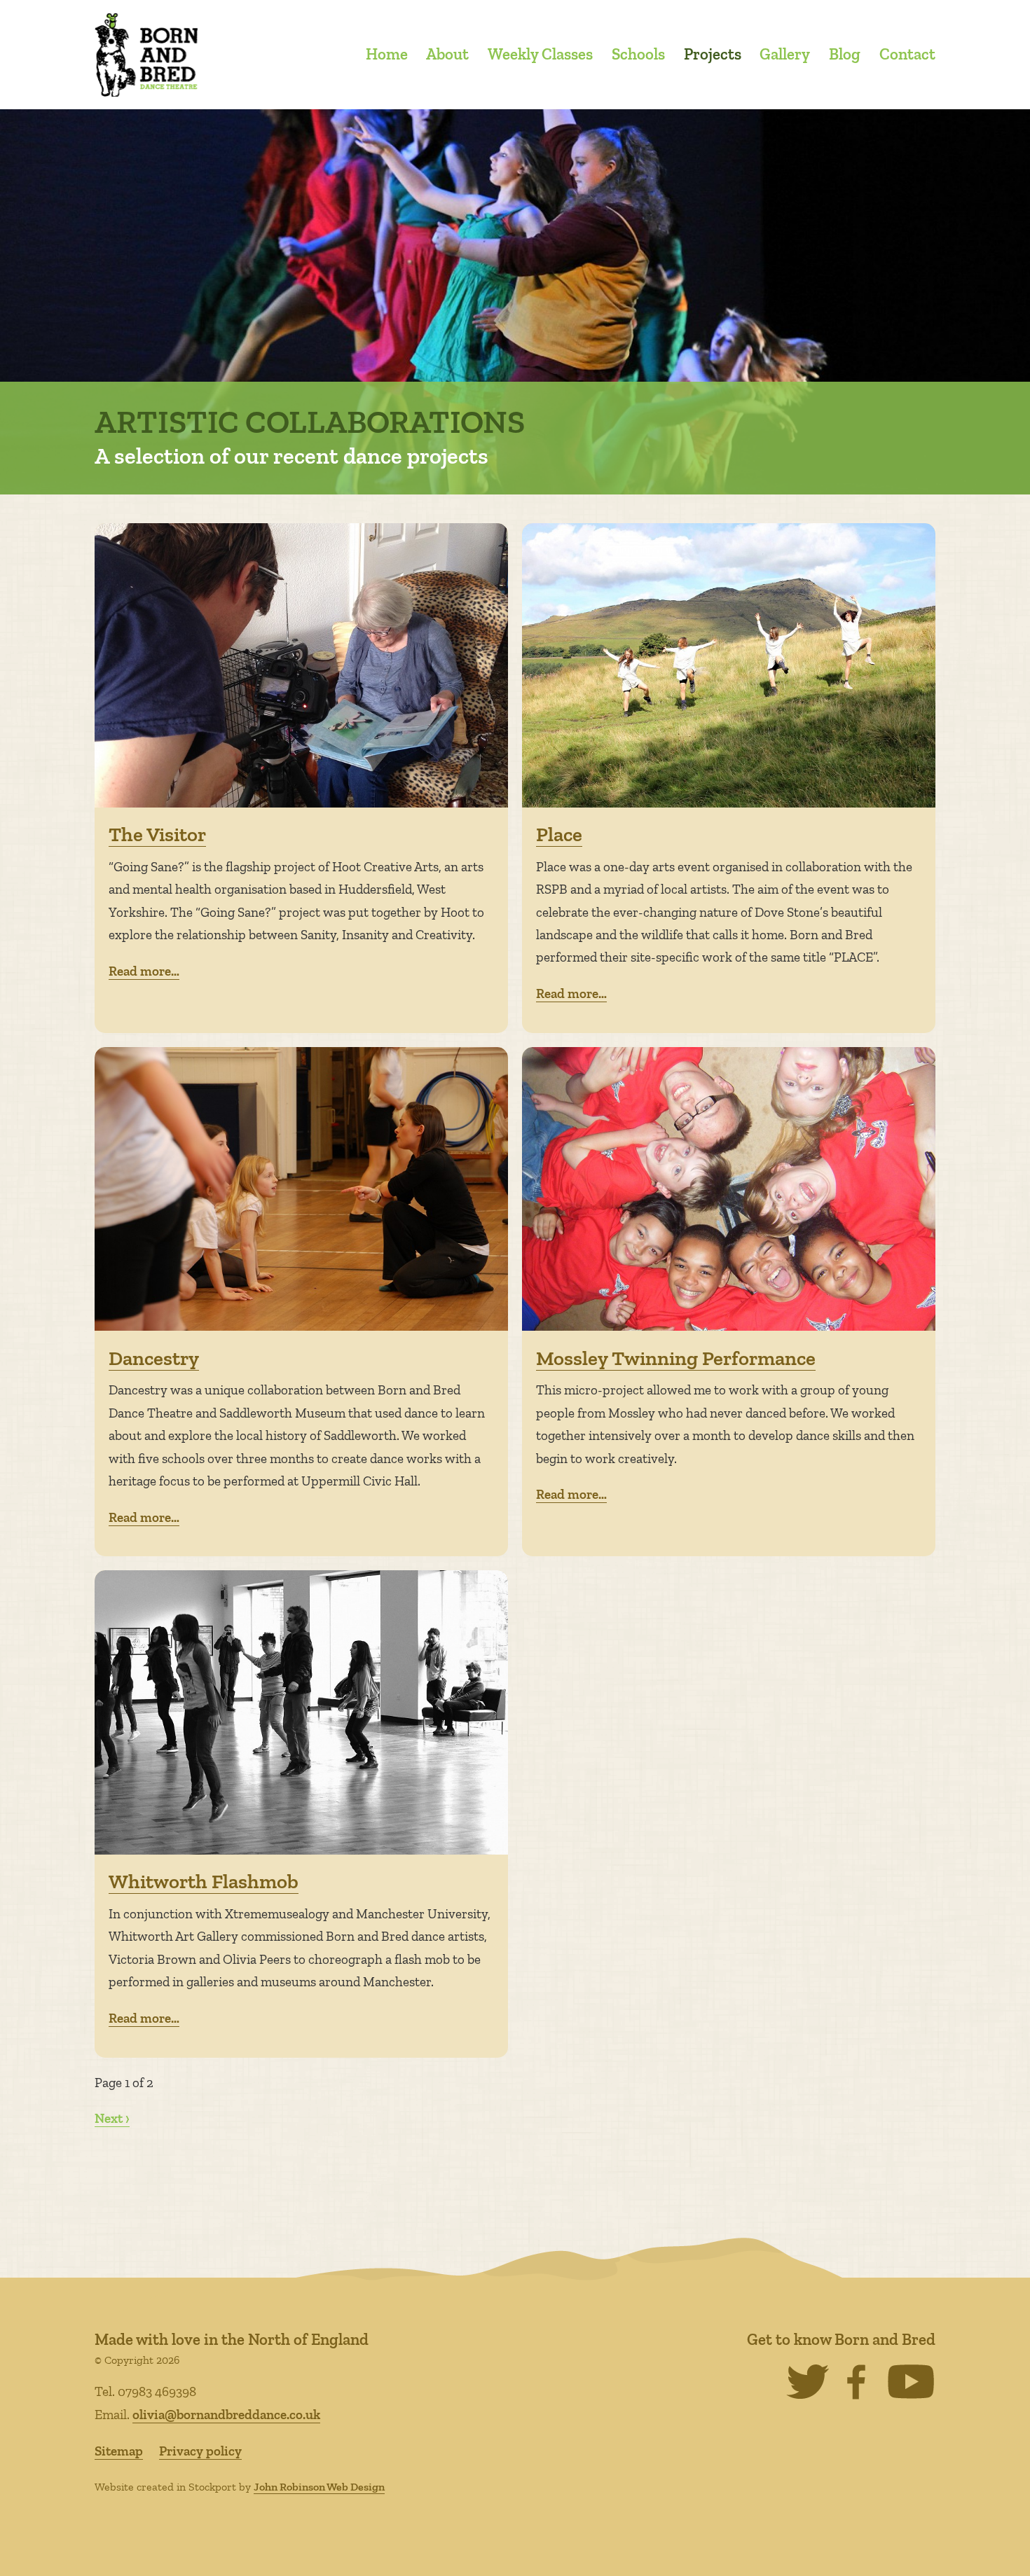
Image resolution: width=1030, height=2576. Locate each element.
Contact (907, 54)
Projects (713, 54)
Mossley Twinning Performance (676, 1358)
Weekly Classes (540, 54)
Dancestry (154, 1358)
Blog (845, 54)
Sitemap (119, 2451)
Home (387, 54)
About (447, 54)
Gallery (785, 54)
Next (109, 2118)
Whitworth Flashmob (204, 1881)
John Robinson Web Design (319, 2487)
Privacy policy (200, 2451)
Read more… (144, 971)
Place (559, 834)
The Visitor (157, 834)
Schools (638, 54)
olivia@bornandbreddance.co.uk (226, 2415)
